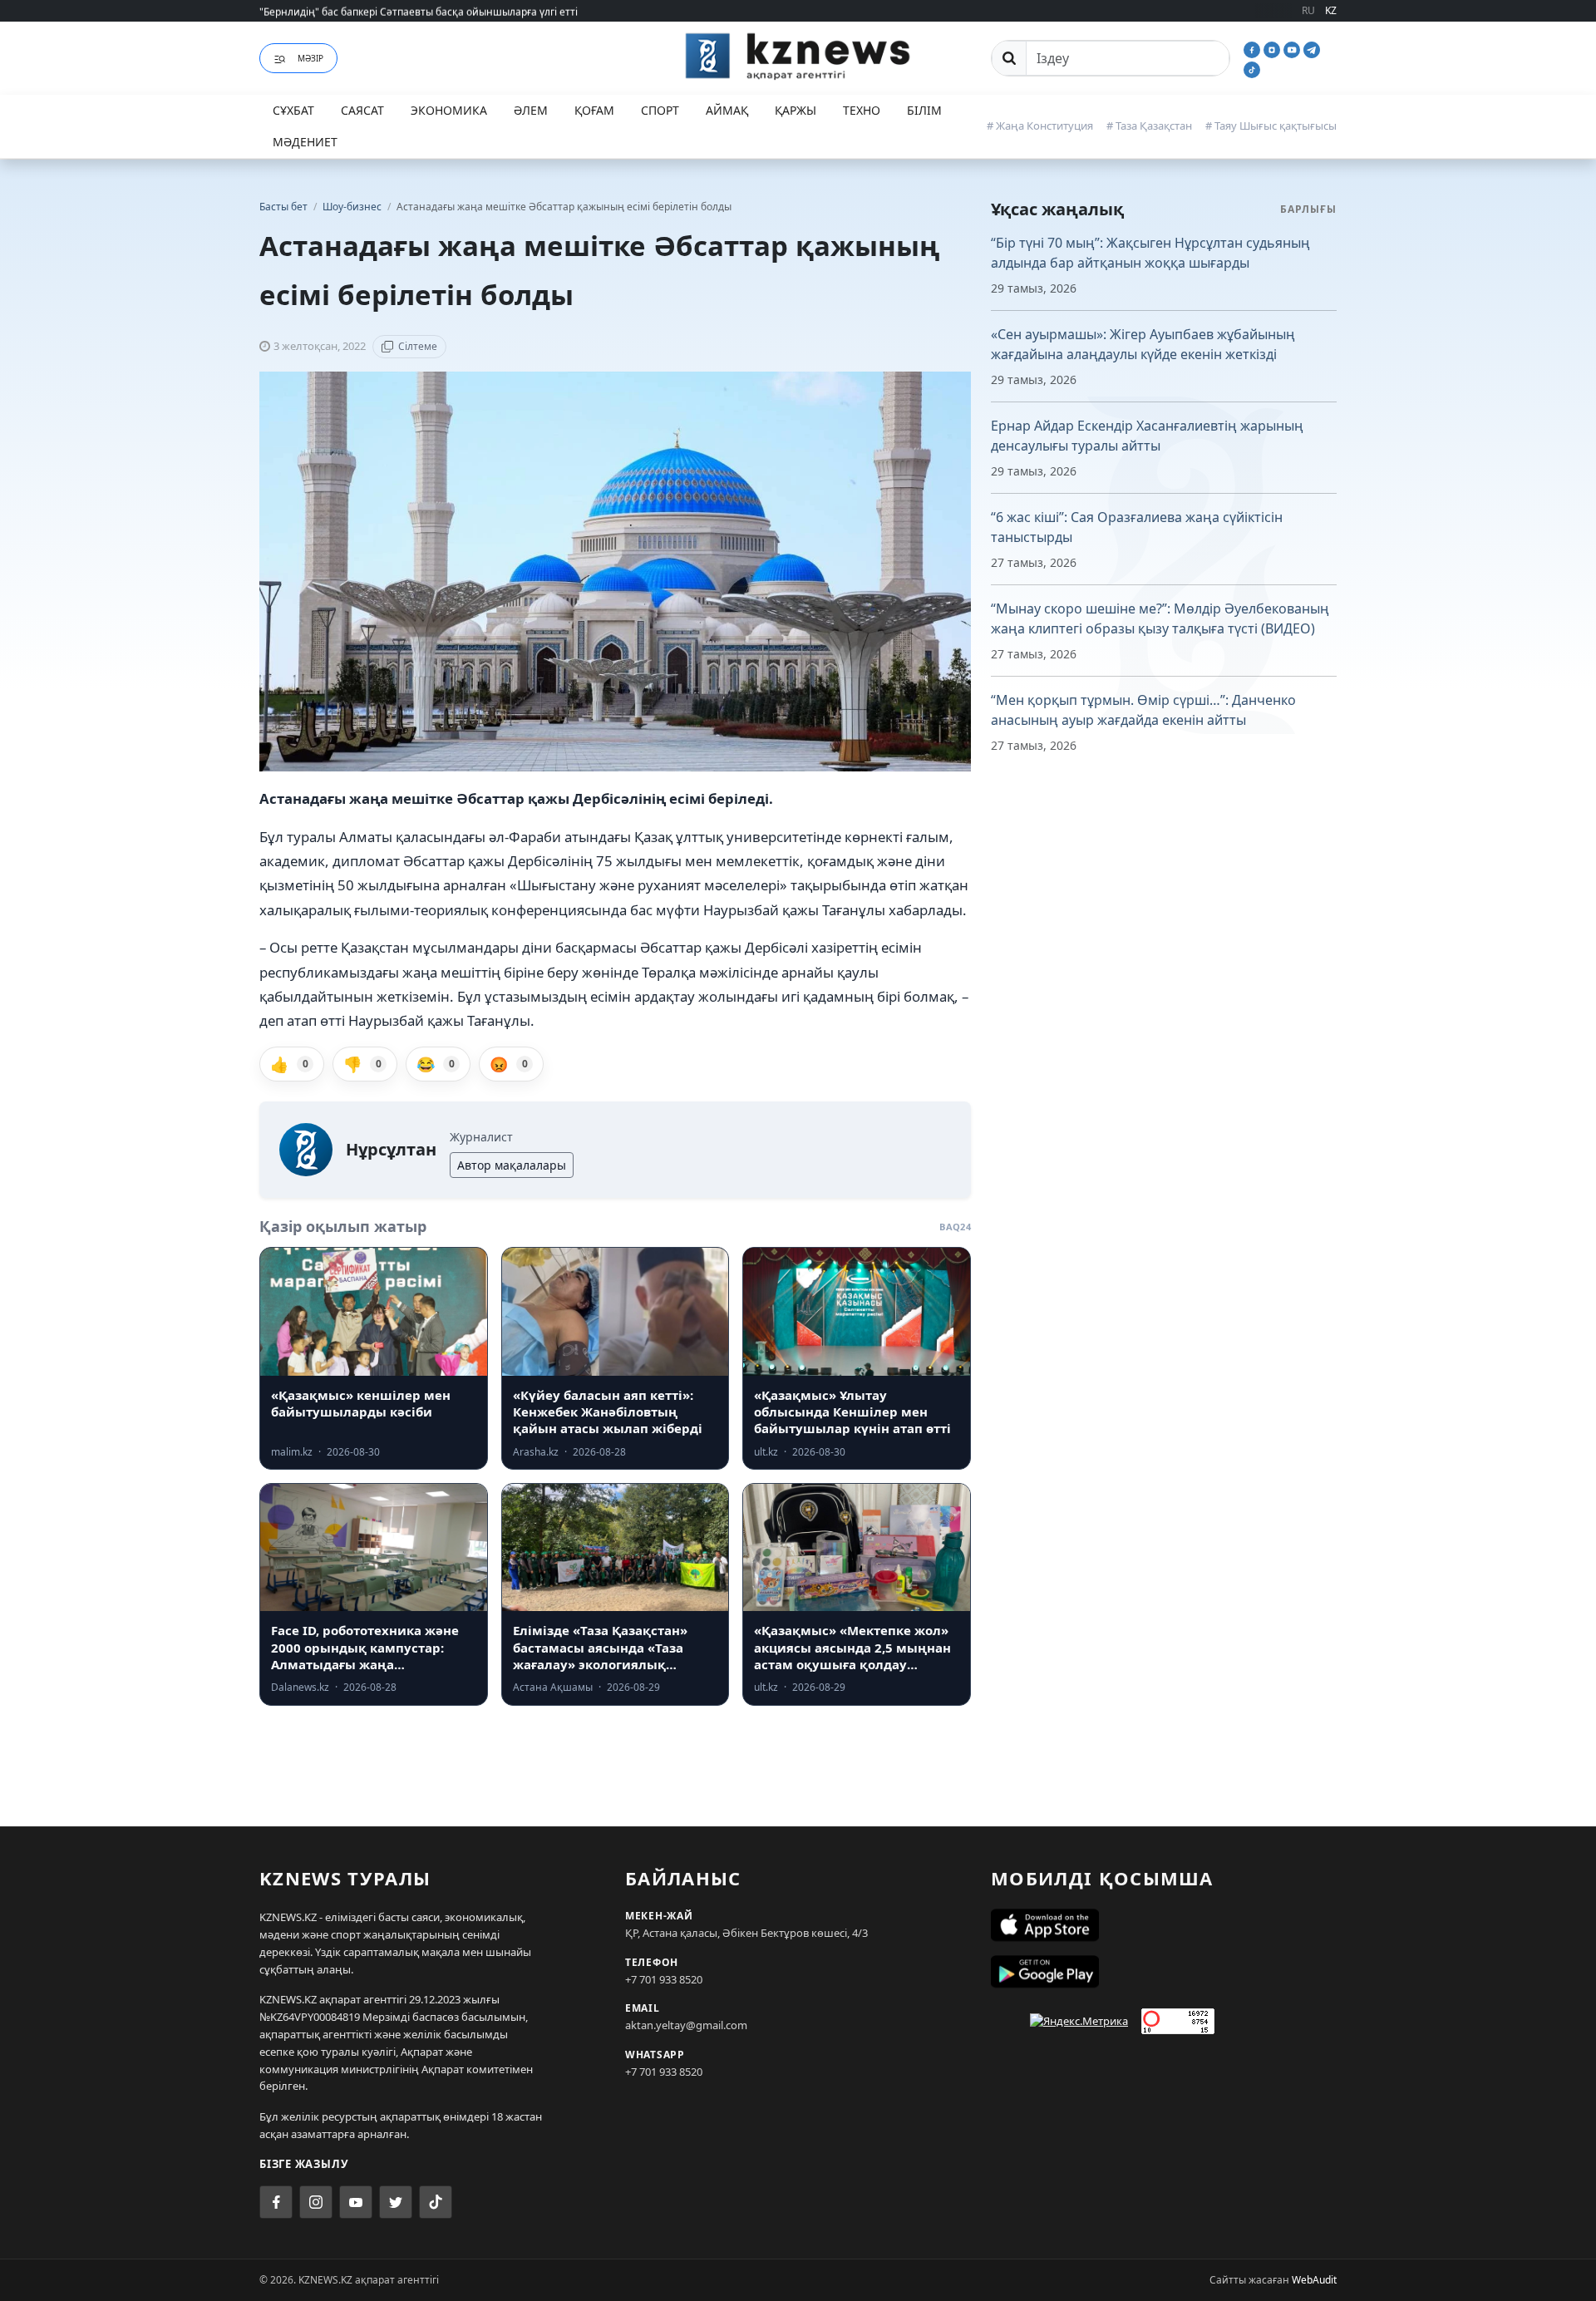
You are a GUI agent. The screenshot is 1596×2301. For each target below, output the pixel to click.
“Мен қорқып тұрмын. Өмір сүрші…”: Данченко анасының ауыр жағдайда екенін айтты (1143, 710)
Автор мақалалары (512, 1165)
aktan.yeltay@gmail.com (686, 2025)
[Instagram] (1273, 48)
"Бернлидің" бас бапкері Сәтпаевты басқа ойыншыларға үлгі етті (419, 10)
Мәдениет (305, 142)
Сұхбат (293, 110)
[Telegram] (1312, 48)
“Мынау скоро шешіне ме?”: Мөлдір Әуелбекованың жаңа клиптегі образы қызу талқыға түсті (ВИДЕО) (1160, 618)
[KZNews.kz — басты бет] (798, 56)
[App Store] (1164, 1925)
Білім (924, 110)
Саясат (362, 110)
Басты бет (283, 207)
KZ (1331, 10)
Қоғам (594, 110)
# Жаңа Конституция (1040, 126)
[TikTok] (1252, 68)
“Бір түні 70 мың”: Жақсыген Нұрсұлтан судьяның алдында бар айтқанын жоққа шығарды (1150, 253)
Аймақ (727, 110)
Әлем (531, 110)
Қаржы (796, 110)
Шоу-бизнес (353, 207)
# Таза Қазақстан (1149, 126)
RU (1308, 10)
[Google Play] (1164, 1972)
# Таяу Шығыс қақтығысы (1271, 126)
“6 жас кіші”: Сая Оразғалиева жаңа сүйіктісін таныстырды (1137, 527)
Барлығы (1308, 209)
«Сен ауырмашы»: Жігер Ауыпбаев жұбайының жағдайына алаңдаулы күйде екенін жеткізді (1143, 344)
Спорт (660, 110)
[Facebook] (1254, 48)
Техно (862, 110)
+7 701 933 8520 (664, 1979)
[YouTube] (1293, 48)
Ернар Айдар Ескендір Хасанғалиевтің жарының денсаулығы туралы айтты (1147, 436)
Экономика (449, 110)
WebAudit (1314, 2280)
